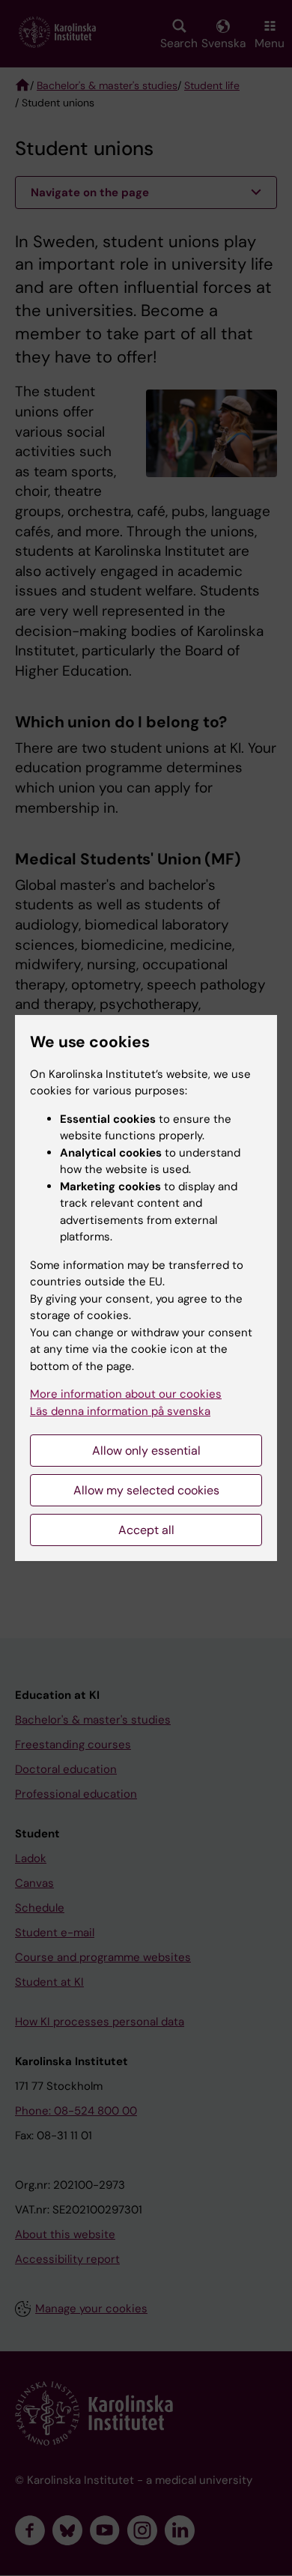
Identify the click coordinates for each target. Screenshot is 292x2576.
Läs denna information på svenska (120, 1411)
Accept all (146, 1530)
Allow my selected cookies (146, 1490)
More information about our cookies (126, 1394)
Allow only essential (146, 1451)
